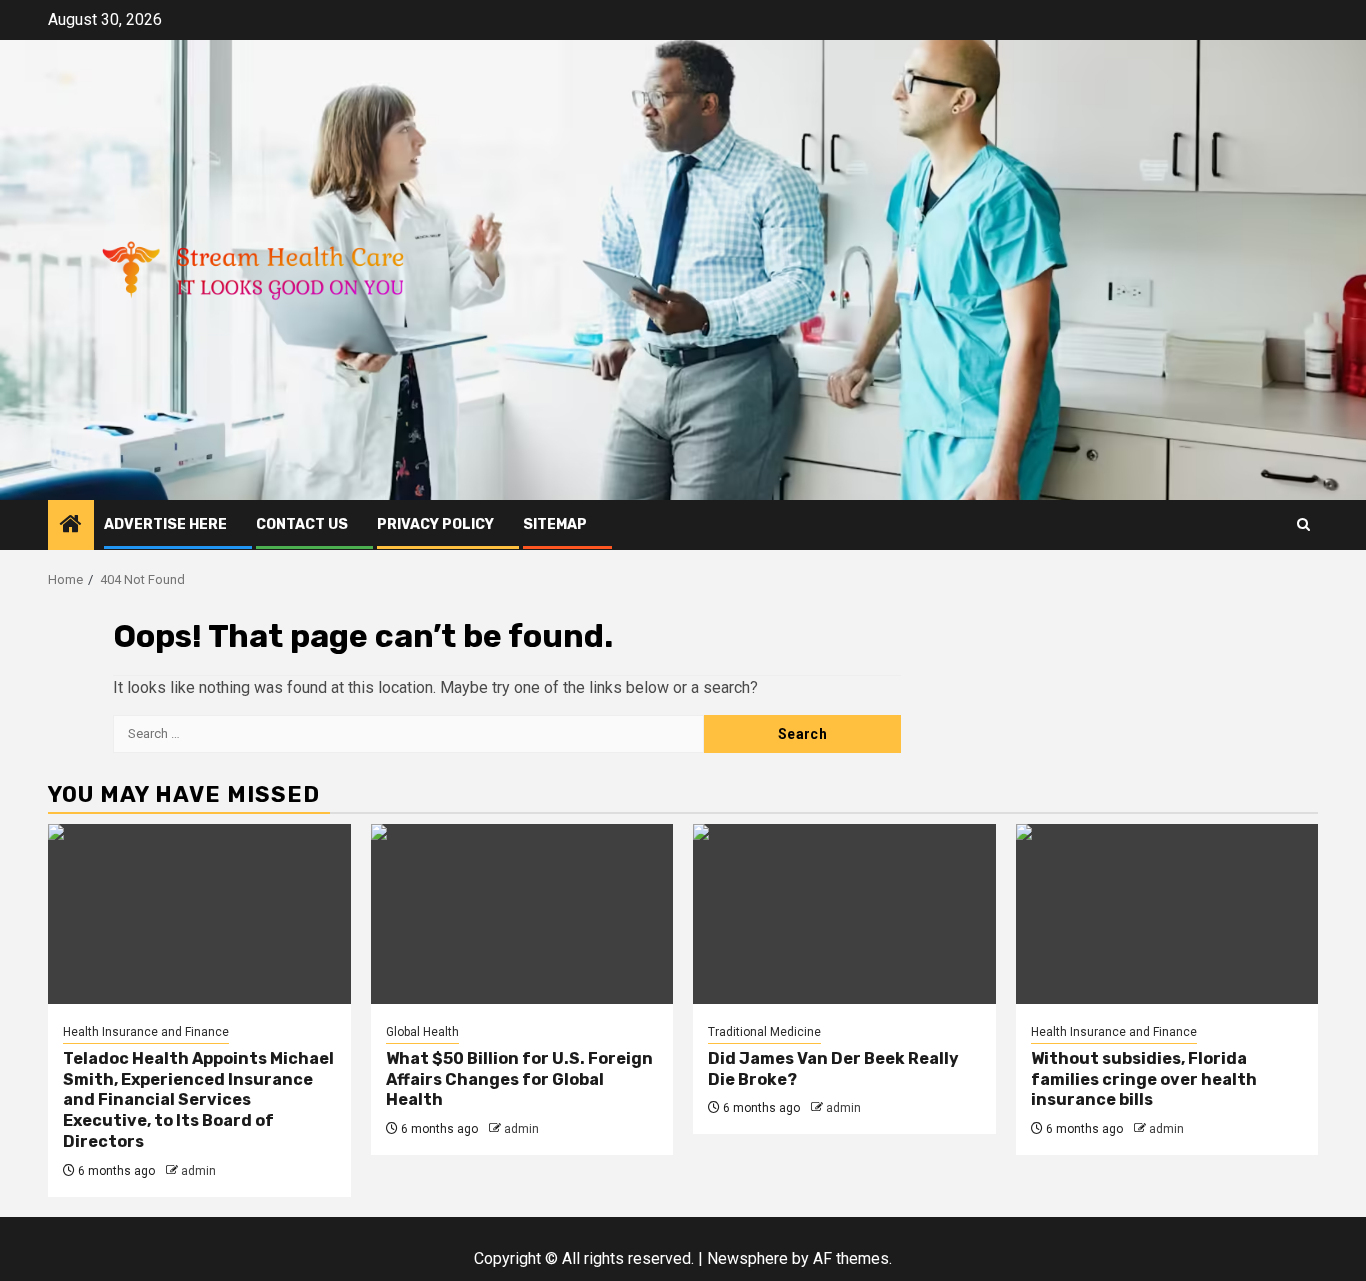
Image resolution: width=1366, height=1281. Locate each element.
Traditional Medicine (764, 1032)
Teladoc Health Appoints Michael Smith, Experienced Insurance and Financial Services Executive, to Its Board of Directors (198, 1100)
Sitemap (555, 524)
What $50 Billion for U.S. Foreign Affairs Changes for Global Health (519, 1079)
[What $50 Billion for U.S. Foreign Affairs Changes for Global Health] (522, 914)
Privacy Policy (435, 524)
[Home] (71, 526)
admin (198, 1171)
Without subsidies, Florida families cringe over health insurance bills (1144, 1079)
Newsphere (747, 1258)
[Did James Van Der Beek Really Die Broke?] (844, 914)
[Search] (1303, 524)
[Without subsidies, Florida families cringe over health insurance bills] (1167, 914)
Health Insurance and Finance (146, 1032)
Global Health (422, 1032)
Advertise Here (165, 524)
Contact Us (302, 524)
